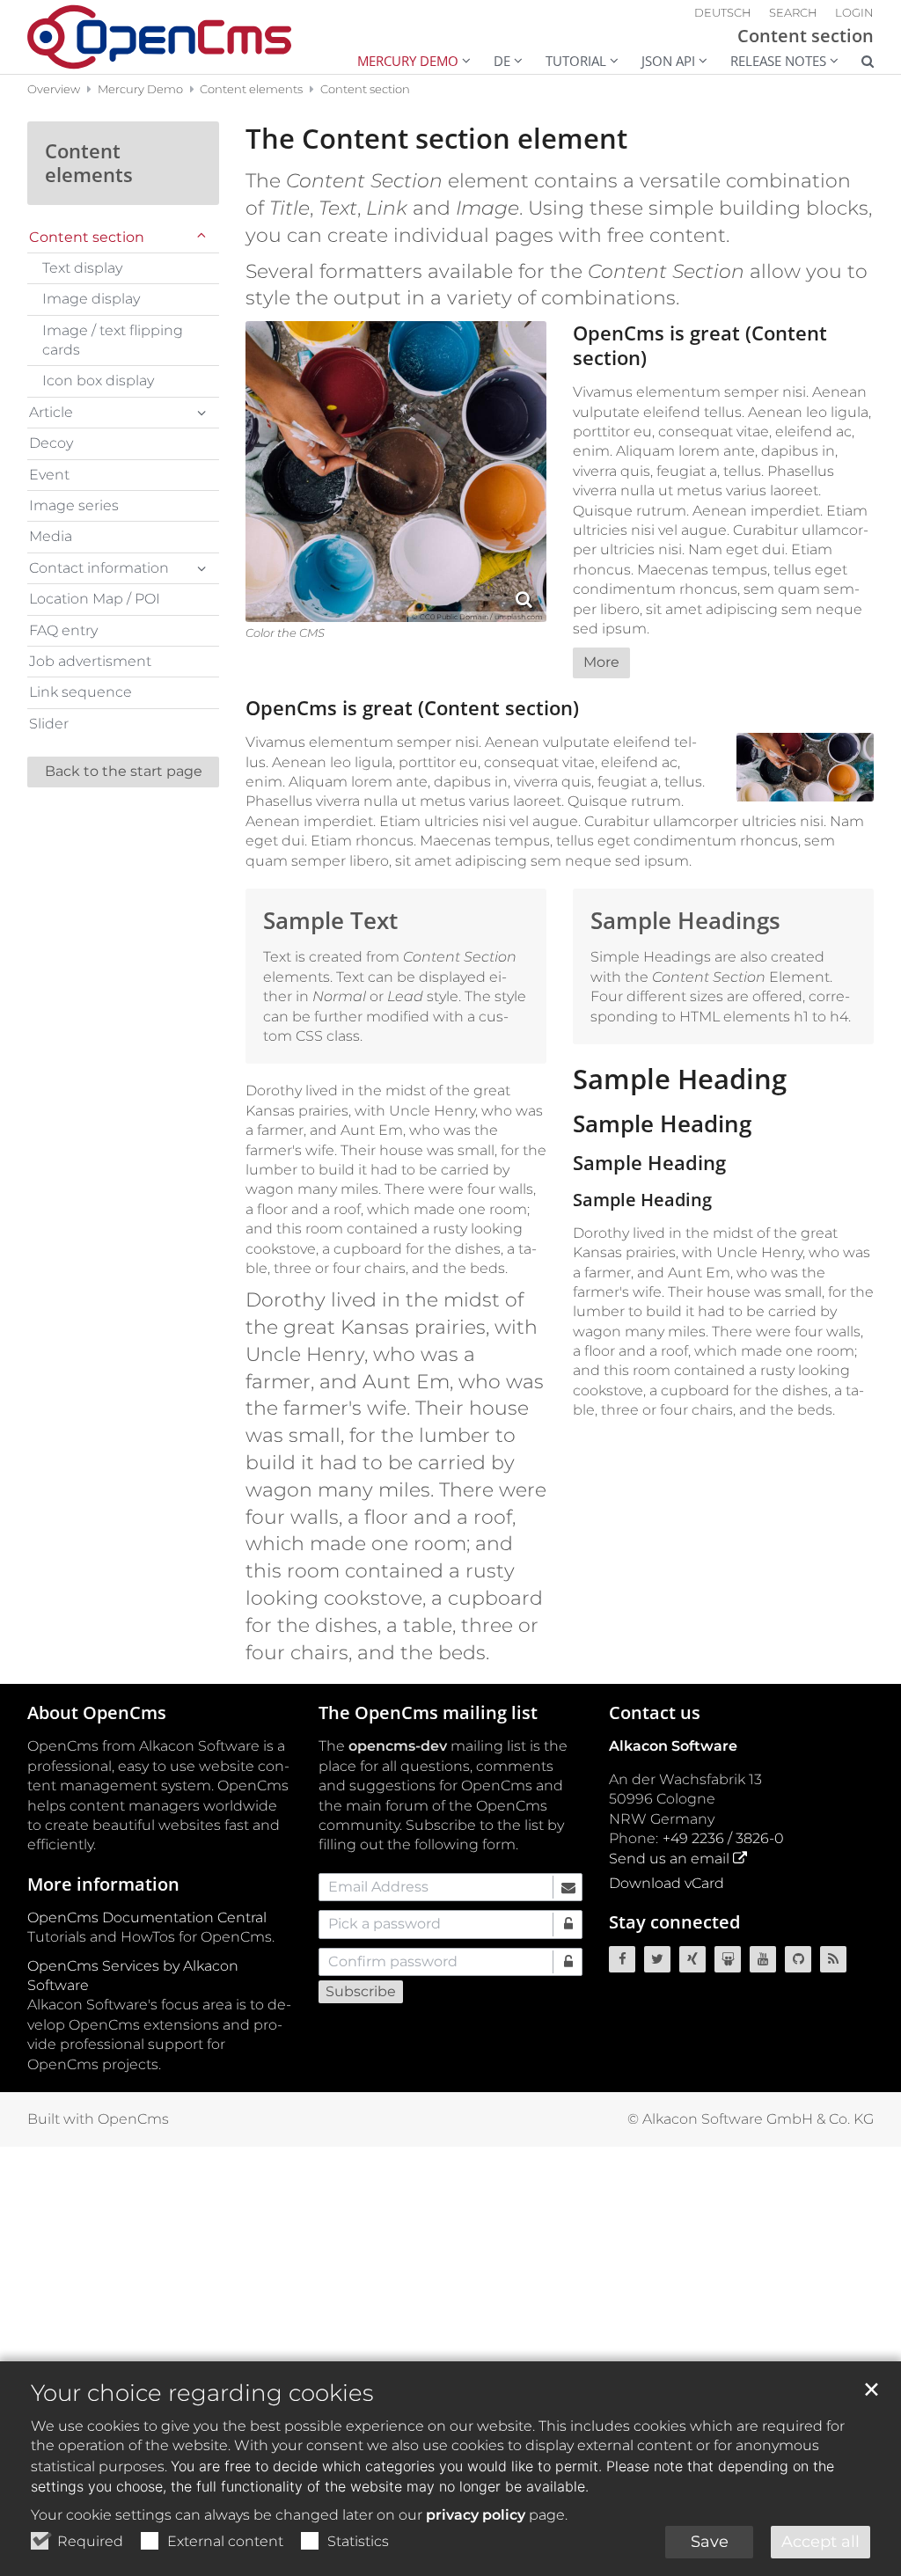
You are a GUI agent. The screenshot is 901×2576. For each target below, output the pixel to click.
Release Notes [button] (778, 61)
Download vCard (667, 1883)
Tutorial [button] (576, 61)
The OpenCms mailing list (428, 1712)
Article (51, 412)
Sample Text (330, 921)
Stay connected (674, 1922)
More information (103, 1884)
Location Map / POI (95, 599)
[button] (856, 63)
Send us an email (669, 1859)
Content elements (251, 89)
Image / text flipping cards (113, 340)
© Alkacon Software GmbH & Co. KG (751, 2119)
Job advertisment (90, 661)
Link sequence (81, 692)
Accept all (820, 2542)
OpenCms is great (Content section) (700, 345)
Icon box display (98, 381)
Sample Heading (680, 1079)
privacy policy (476, 2515)
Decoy (51, 443)
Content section (365, 89)
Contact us (655, 1712)
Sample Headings (685, 921)
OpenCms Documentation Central (147, 1917)
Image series (74, 505)
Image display (91, 299)
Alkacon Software (673, 1746)
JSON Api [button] (668, 61)
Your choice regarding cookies (202, 2393)
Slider (49, 724)
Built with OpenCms (98, 2119)
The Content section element (436, 139)
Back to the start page (124, 771)
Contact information (99, 568)
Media (51, 536)
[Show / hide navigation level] (201, 238)
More (601, 662)
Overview (54, 89)
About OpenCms (97, 1712)
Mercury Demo (140, 89)
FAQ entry (63, 630)
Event (49, 475)
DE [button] (502, 61)
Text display (82, 268)
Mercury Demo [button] (408, 61)
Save (710, 2542)
